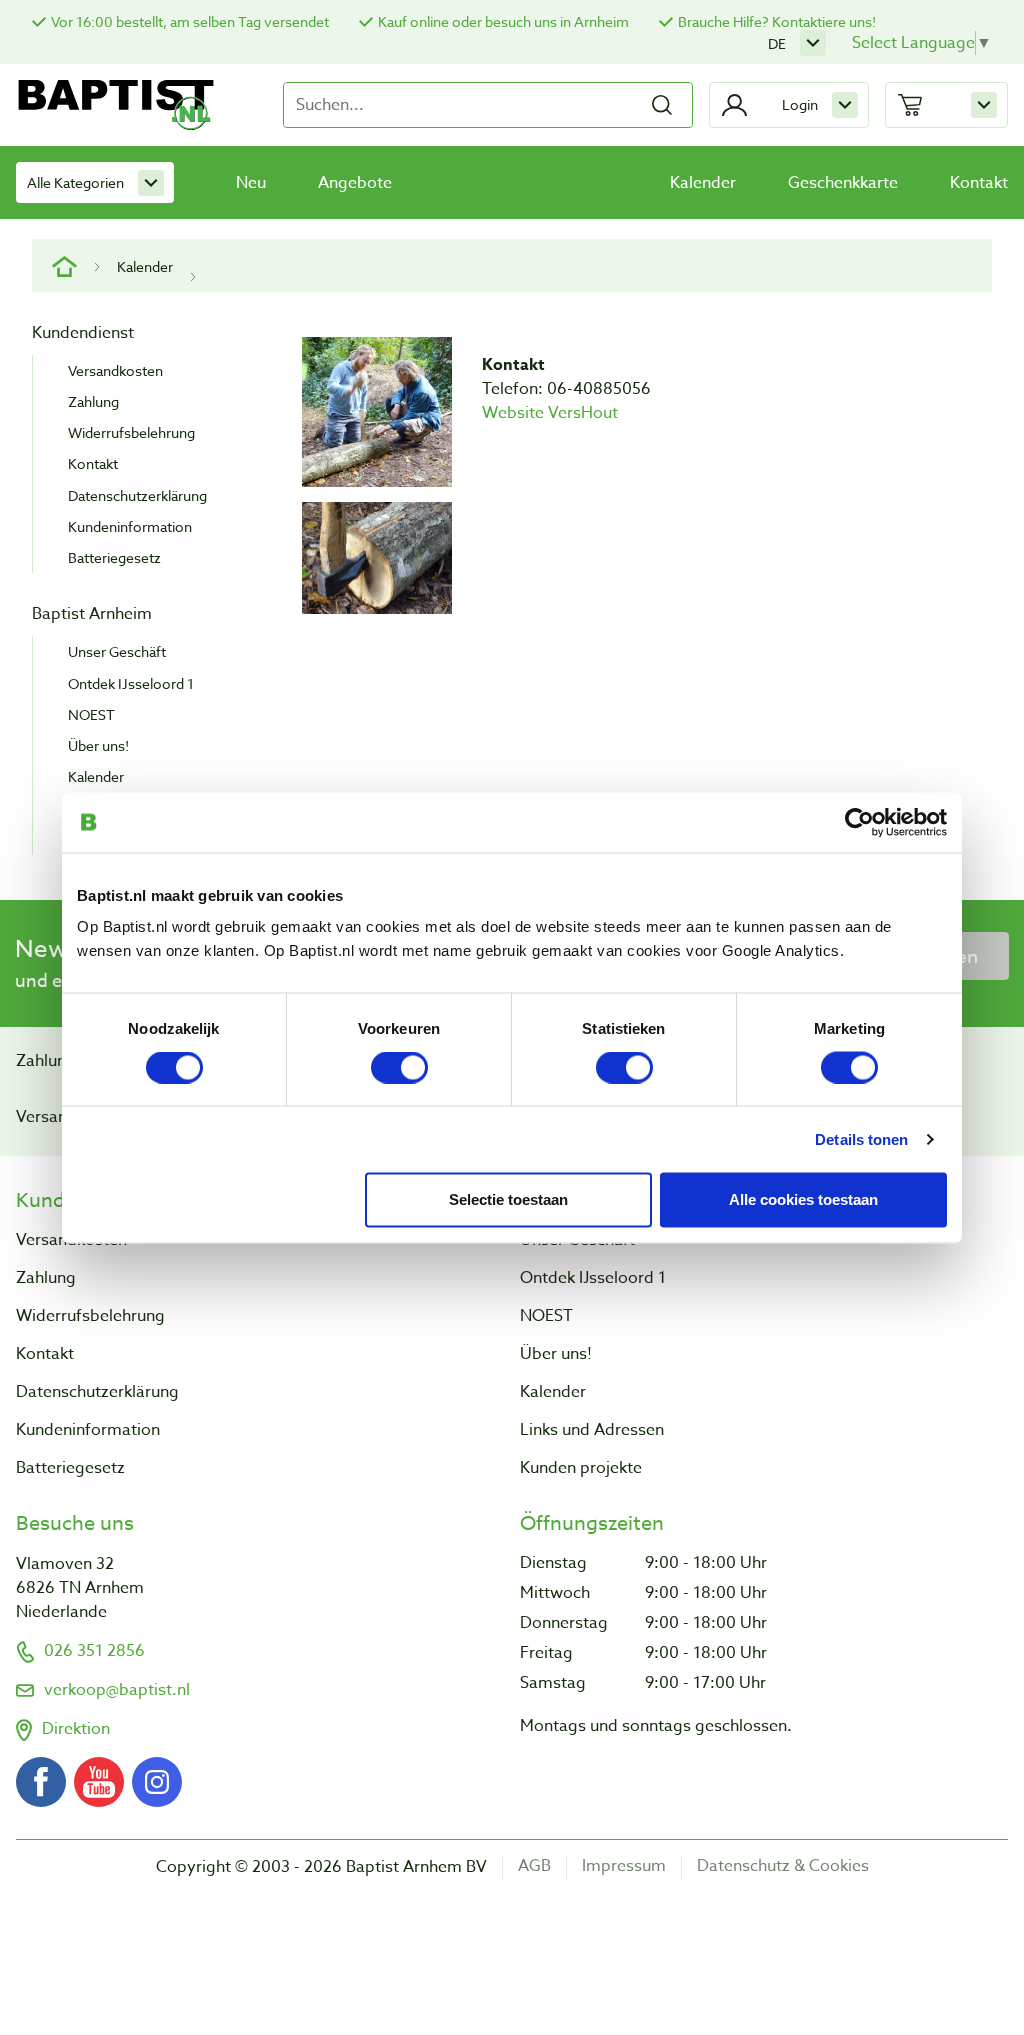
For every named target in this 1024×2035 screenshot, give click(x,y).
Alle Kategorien (75, 182)
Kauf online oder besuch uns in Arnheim (503, 21)
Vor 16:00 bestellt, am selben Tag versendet (190, 21)
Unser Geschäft (117, 651)
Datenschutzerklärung (137, 495)
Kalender (703, 183)
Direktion (76, 1729)
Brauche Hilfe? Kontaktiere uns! (777, 21)
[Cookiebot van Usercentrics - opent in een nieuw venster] (859, 822)
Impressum (624, 1866)
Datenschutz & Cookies (783, 1866)
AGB (534, 1866)
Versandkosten (115, 370)
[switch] (399, 1067)
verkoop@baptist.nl (117, 1690)
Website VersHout (550, 413)
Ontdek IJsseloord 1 (131, 683)
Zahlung (93, 401)
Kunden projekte (581, 1468)
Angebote (355, 183)
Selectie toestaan (508, 1198)
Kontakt (979, 183)
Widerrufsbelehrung (131, 432)
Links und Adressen (592, 1430)
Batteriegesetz (114, 557)
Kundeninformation (130, 526)
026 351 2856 (94, 1651)
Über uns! (98, 745)
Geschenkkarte (843, 183)
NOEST (91, 714)
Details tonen (861, 1138)
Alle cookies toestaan (803, 1198)
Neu (251, 183)
